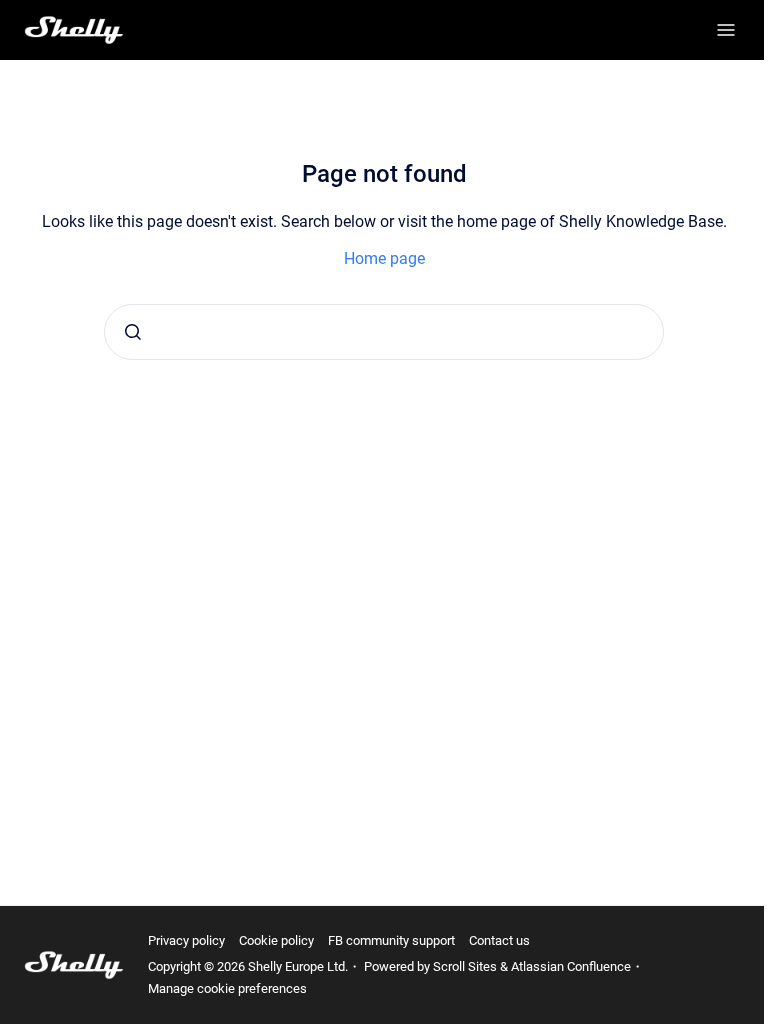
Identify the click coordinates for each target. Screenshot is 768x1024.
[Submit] (133, 332)
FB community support (391, 940)
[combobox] (384, 332)
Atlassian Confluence (571, 966)
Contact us (499, 940)
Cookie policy (276, 940)
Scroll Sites (465, 966)
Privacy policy (186, 940)
